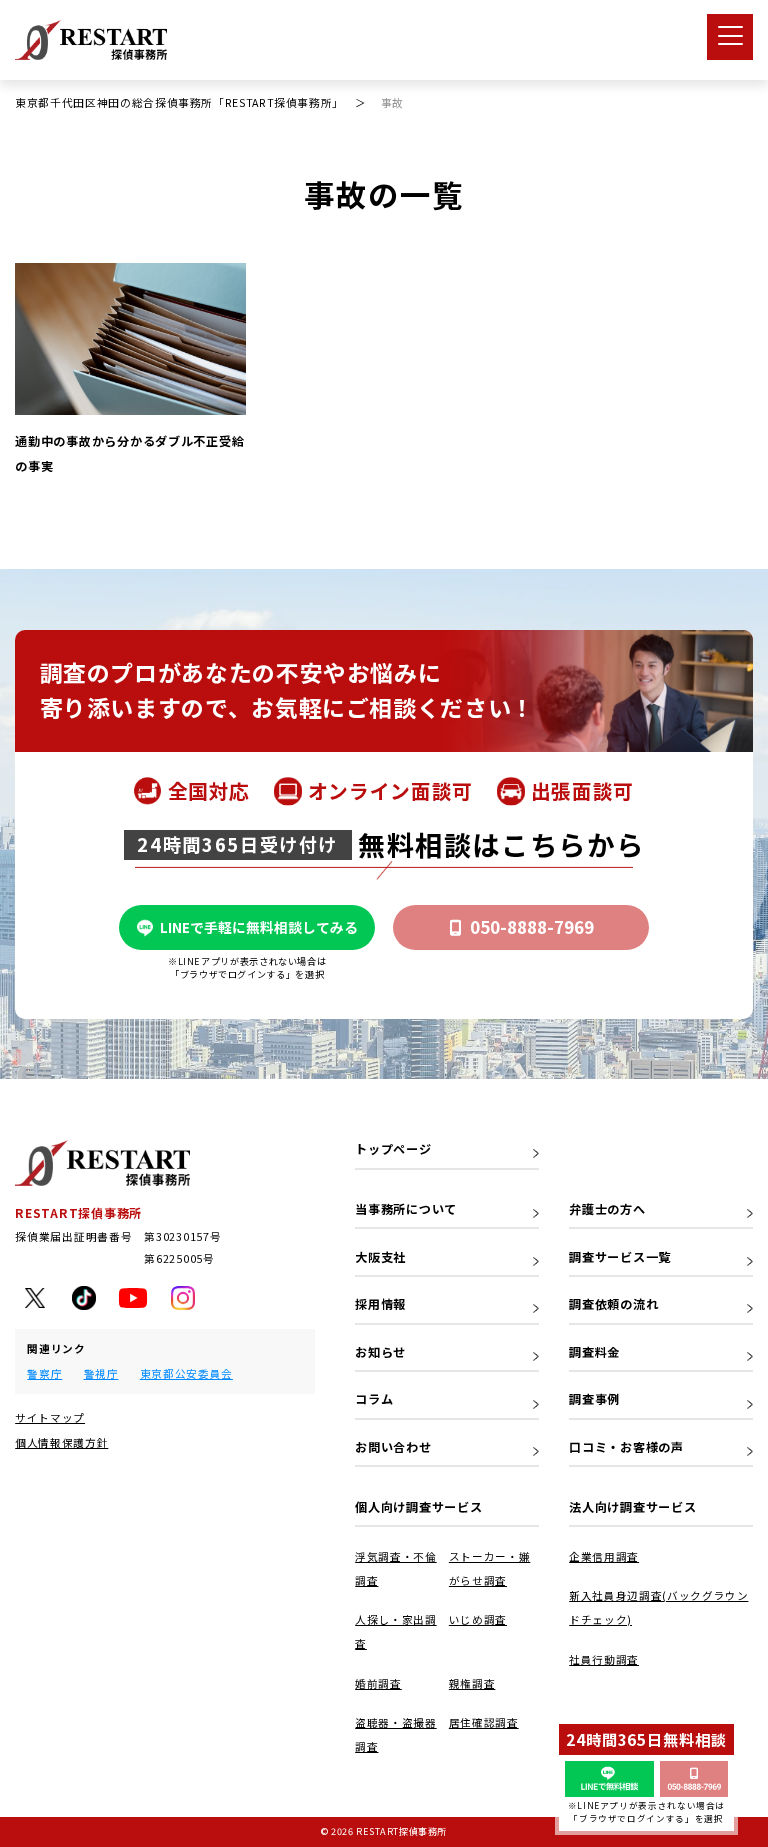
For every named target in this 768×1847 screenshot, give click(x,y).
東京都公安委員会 (186, 1373)
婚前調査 (378, 1683)
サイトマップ (50, 1417)
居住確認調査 (484, 1722)
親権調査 (472, 1683)
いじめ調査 (478, 1619)
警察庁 (44, 1373)
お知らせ (380, 1352)
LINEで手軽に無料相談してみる (259, 927)
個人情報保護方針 (61, 1442)
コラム (374, 1399)
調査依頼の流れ (613, 1304)
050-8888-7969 (532, 927)
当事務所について (406, 1209)
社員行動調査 (604, 1659)
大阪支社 (380, 1257)
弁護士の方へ (607, 1209)
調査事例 (594, 1399)
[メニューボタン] (730, 37)
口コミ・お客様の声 (626, 1447)
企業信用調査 (604, 1556)
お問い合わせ (393, 1447)
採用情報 (380, 1304)
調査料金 (594, 1352)
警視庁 (101, 1373)
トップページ (393, 1149)
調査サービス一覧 (620, 1257)
